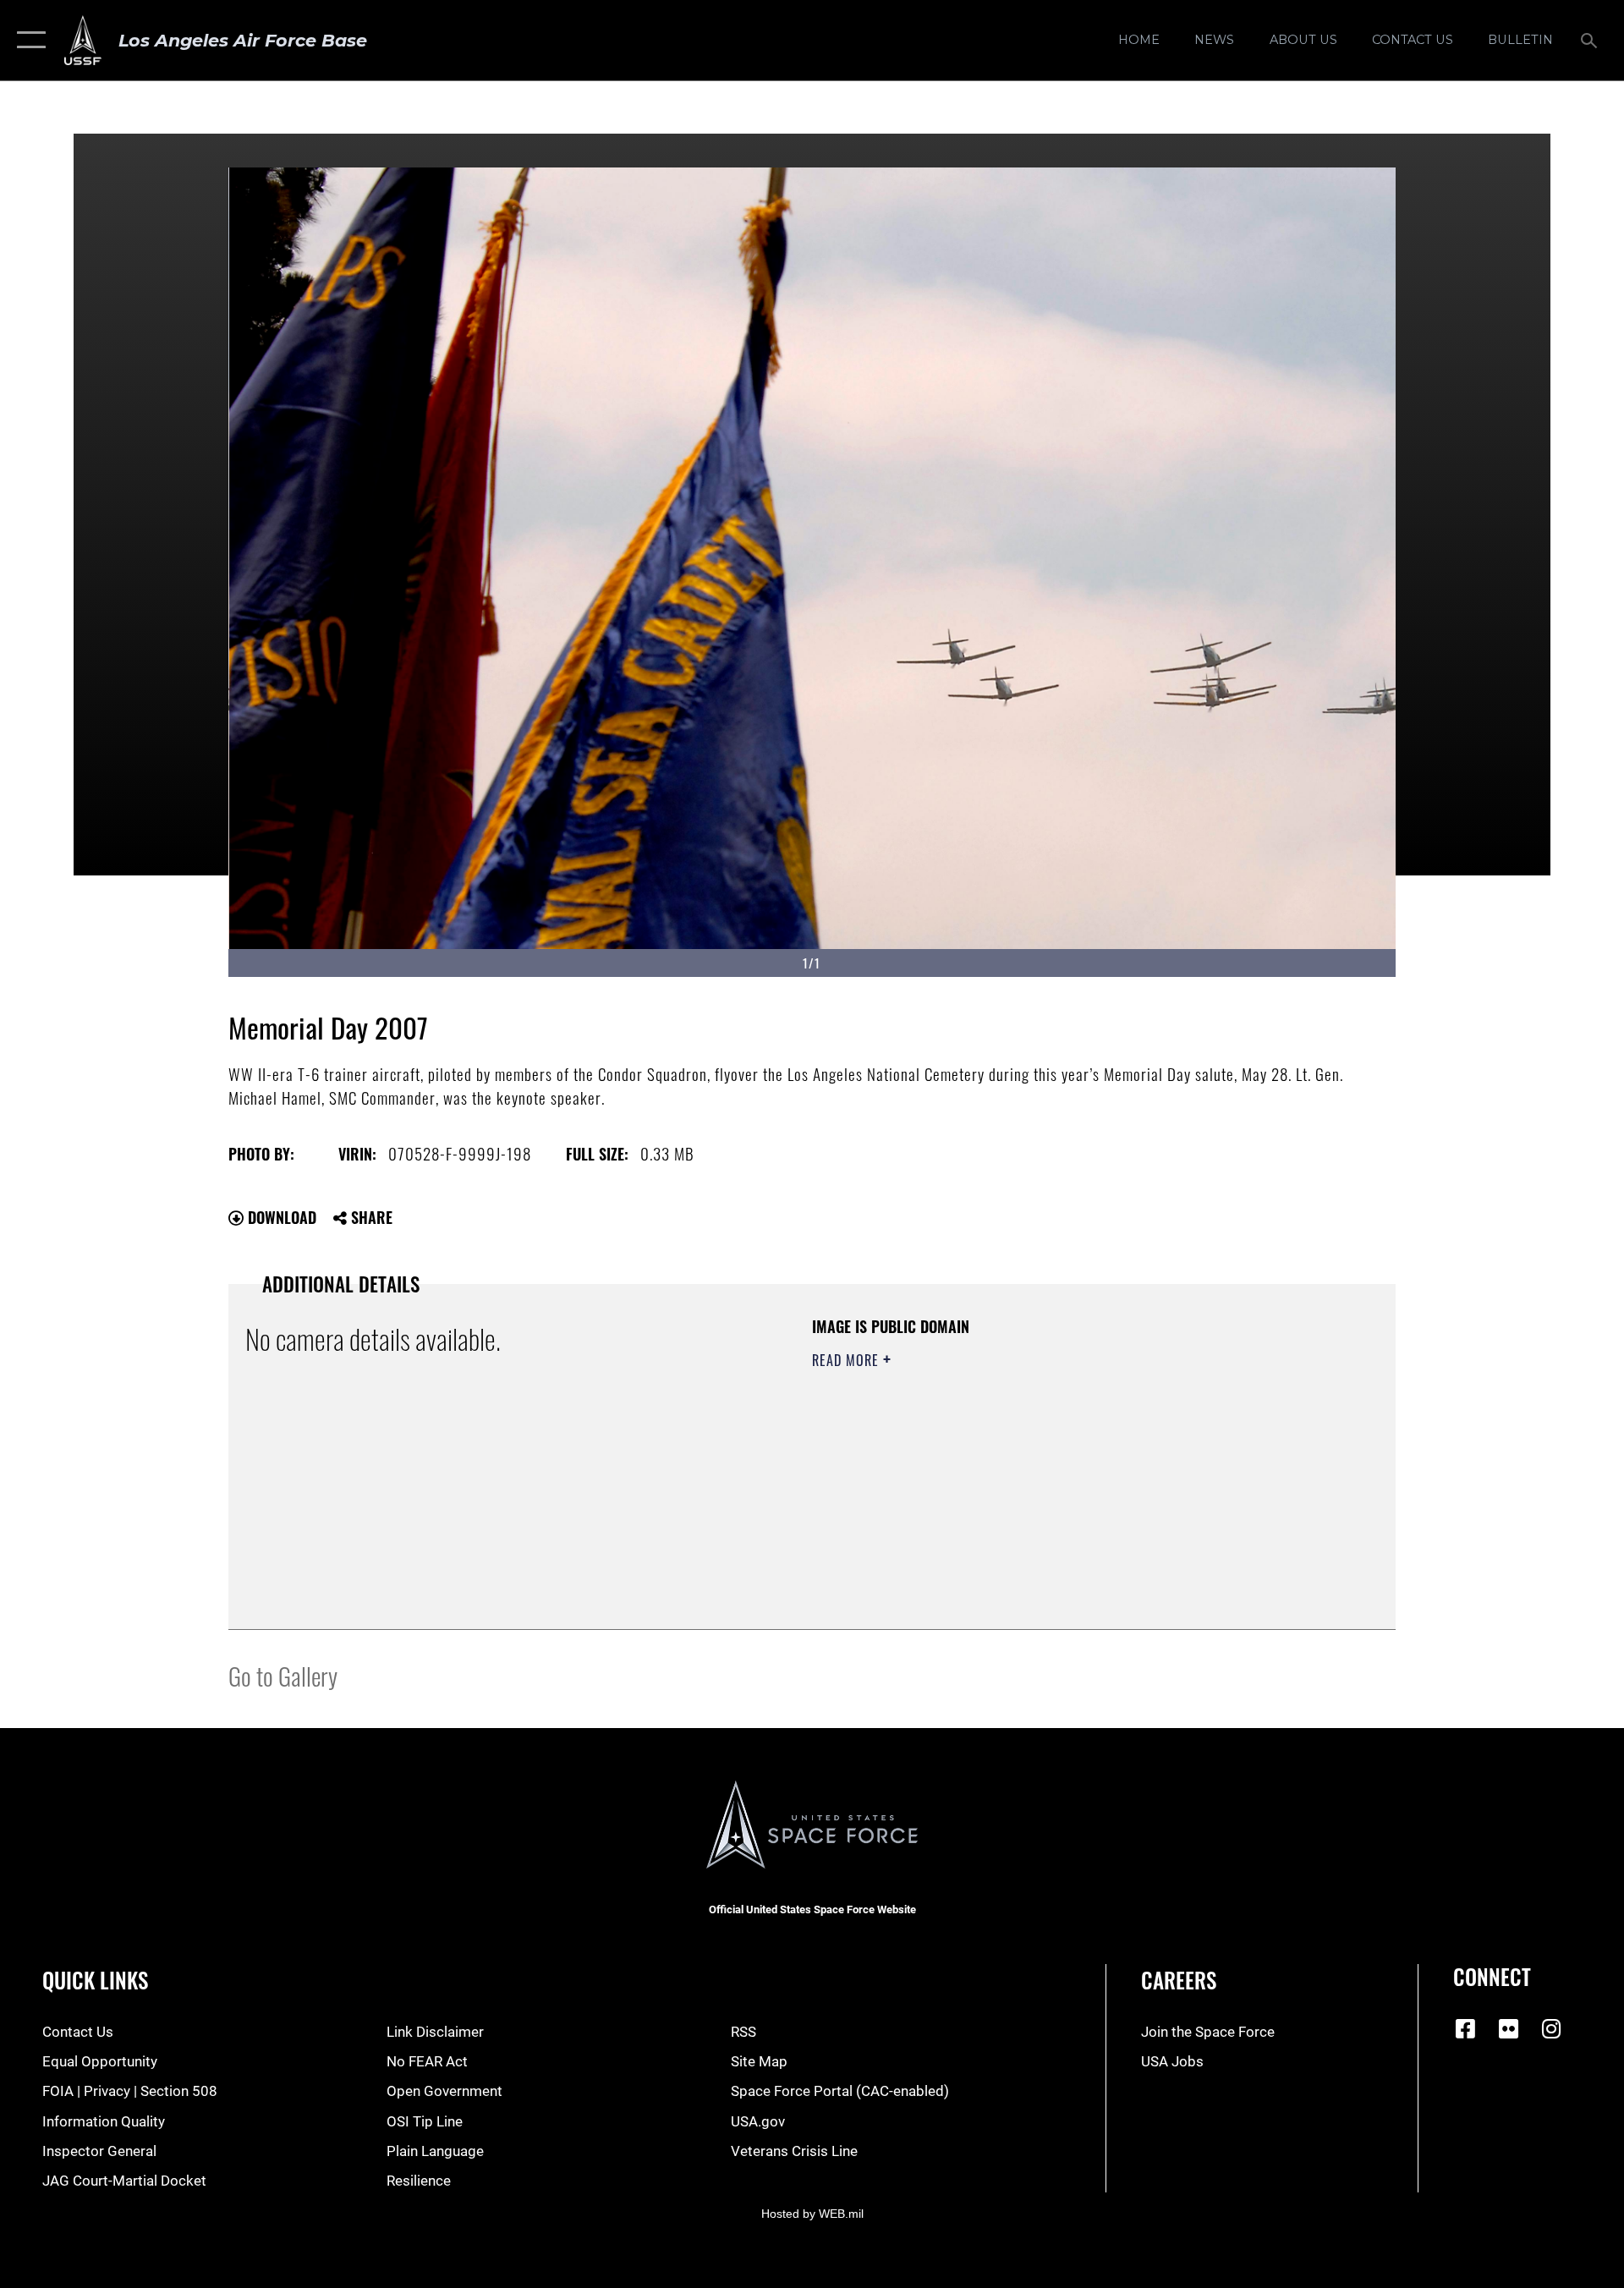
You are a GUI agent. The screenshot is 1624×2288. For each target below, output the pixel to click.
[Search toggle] (1591, 40)
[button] (27, 40)
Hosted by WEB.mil (812, 2214)
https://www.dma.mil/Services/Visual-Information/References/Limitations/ (1010, 1468)
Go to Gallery (283, 1675)
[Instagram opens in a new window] (1551, 2028)
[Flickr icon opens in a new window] (1509, 2028)
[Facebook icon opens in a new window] (1466, 2028)
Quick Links (95, 1980)
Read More (848, 1360)
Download (280, 1217)
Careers (1179, 1980)
